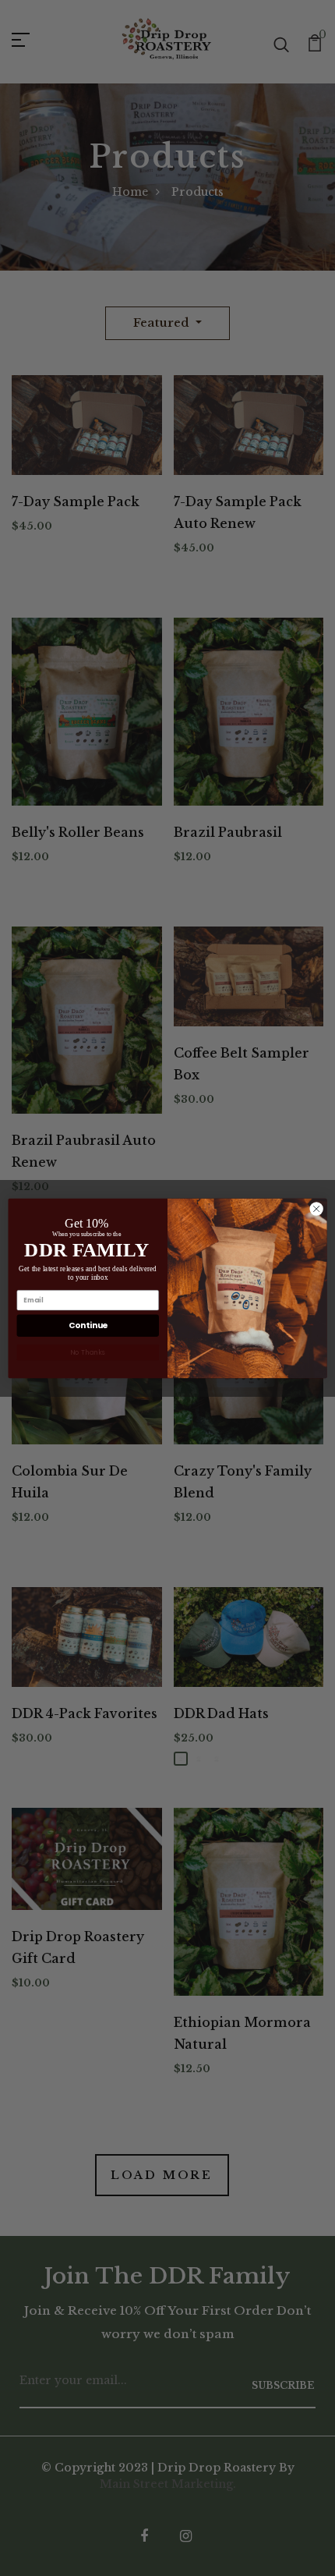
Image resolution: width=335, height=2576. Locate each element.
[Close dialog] (316, 1208)
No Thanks (88, 1352)
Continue (88, 1325)
